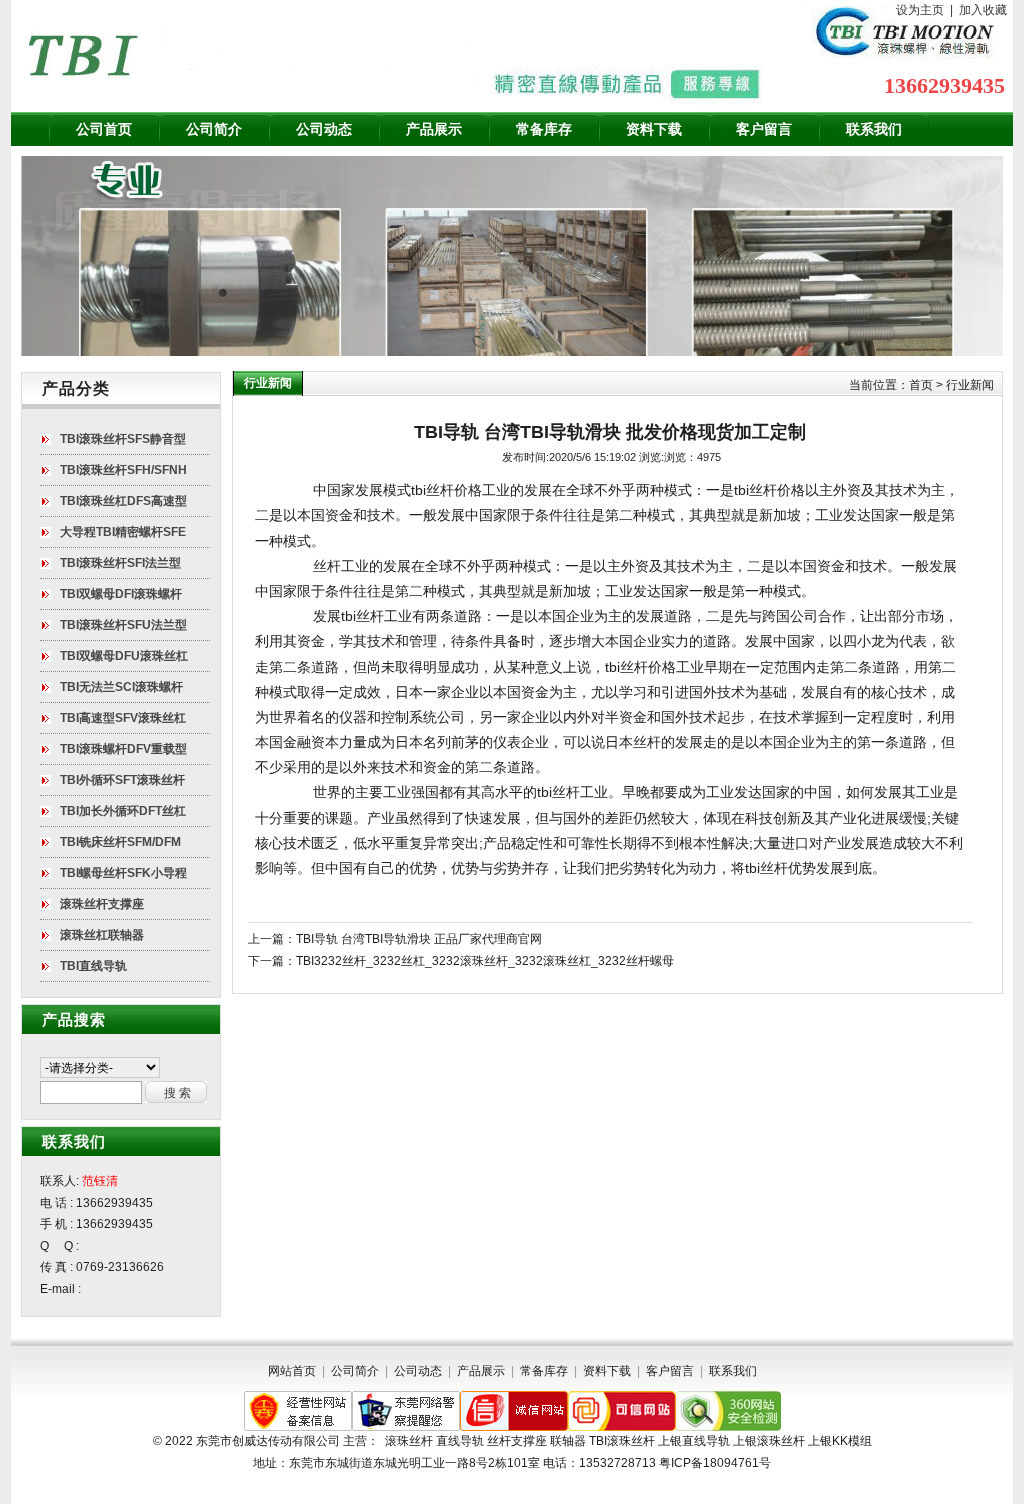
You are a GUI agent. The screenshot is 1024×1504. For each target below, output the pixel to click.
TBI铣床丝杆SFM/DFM (120, 842)
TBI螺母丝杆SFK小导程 (123, 873)
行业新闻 (970, 385)
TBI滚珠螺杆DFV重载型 (123, 749)
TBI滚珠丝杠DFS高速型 (123, 501)
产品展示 (434, 129)
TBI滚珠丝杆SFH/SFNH (123, 470)
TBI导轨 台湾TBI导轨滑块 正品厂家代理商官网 (419, 939)
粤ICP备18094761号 (715, 1463)
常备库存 (544, 129)
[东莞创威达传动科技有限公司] (251, 56)
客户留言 (764, 129)
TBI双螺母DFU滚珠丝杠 (124, 656)
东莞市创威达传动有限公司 (268, 1441)
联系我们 (874, 129)
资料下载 (654, 129)
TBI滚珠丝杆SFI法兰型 (120, 563)
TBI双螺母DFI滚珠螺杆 (121, 594)
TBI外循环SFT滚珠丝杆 (122, 780)
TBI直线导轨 (93, 966)
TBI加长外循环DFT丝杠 (123, 811)
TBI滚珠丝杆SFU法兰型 (123, 625)
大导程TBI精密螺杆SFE (123, 532)
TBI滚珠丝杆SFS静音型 (123, 439)
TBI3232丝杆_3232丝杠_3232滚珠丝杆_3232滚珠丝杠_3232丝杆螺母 (485, 961)
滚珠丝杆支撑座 (102, 904)
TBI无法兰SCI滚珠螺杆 (121, 687)
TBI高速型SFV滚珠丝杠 (123, 718)
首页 (921, 385)
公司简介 (214, 129)
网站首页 (292, 1371)
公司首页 (104, 129)
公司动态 (324, 129)
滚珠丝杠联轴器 (102, 935)
